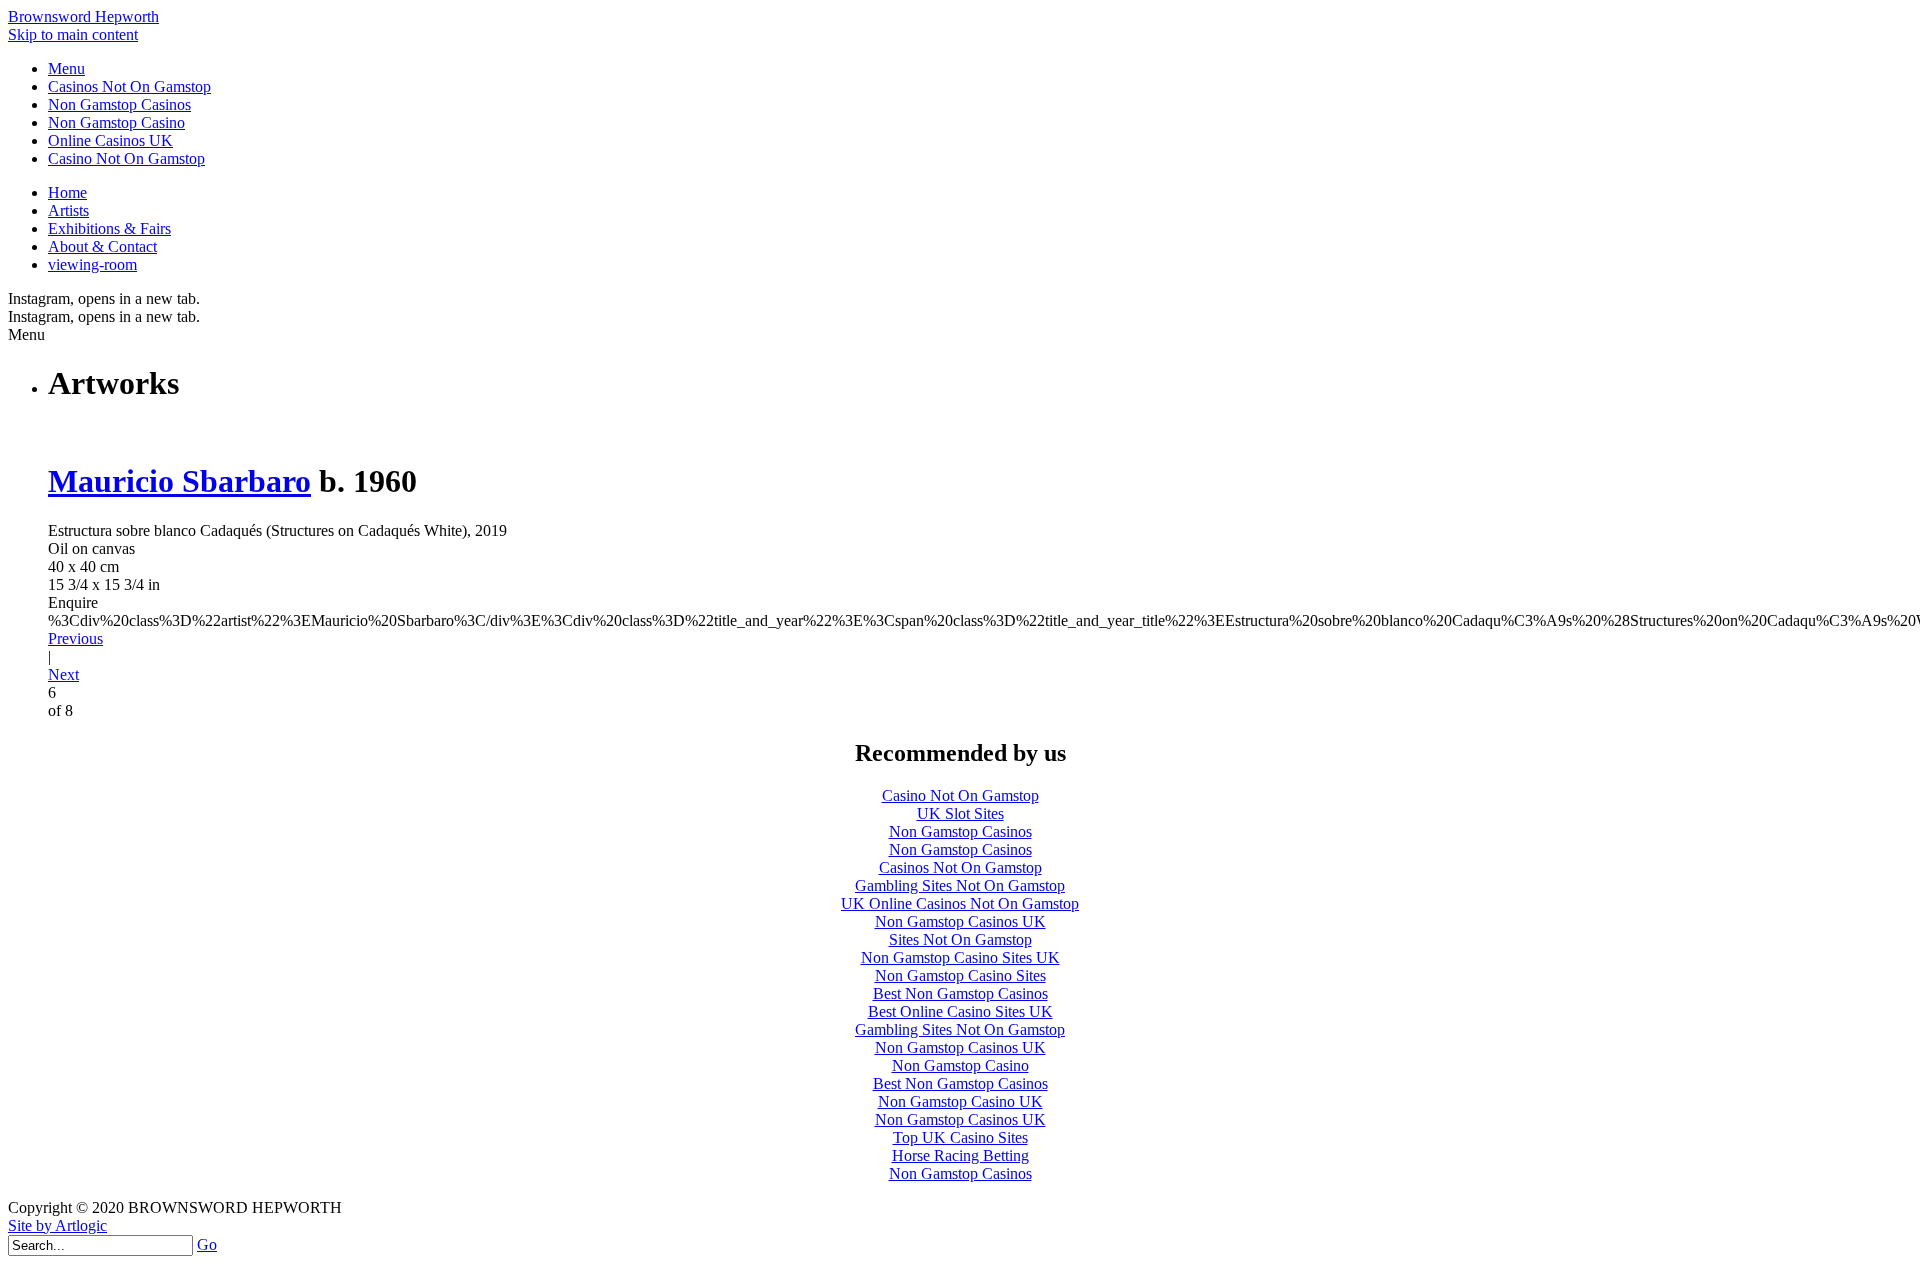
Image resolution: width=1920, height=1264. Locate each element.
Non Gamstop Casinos (119, 104)
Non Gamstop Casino (116, 122)
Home (67, 192)
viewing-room (92, 264)
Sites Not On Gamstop (960, 939)
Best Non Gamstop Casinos (960, 993)
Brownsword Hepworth (83, 16)
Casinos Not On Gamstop (129, 86)
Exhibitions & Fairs (109, 228)
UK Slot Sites (960, 813)
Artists (68, 210)
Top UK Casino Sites (960, 1137)
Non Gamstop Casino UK (960, 1101)
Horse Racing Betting (960, 1155)
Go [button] (207, 1244)
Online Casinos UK (110, 140)
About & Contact (102, 246)
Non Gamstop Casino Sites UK (960, 957)
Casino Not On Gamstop (126, 158)
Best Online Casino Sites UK (960, 1011)
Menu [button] (66, 68)
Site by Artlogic (57, 1225)
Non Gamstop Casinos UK (960, 921)
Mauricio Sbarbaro (179, 481)
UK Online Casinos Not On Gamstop (960, 903)
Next (63, 674)
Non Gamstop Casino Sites (960, 975)
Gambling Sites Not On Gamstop (960, 885)
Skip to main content (73, 34)
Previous (75, 638)
